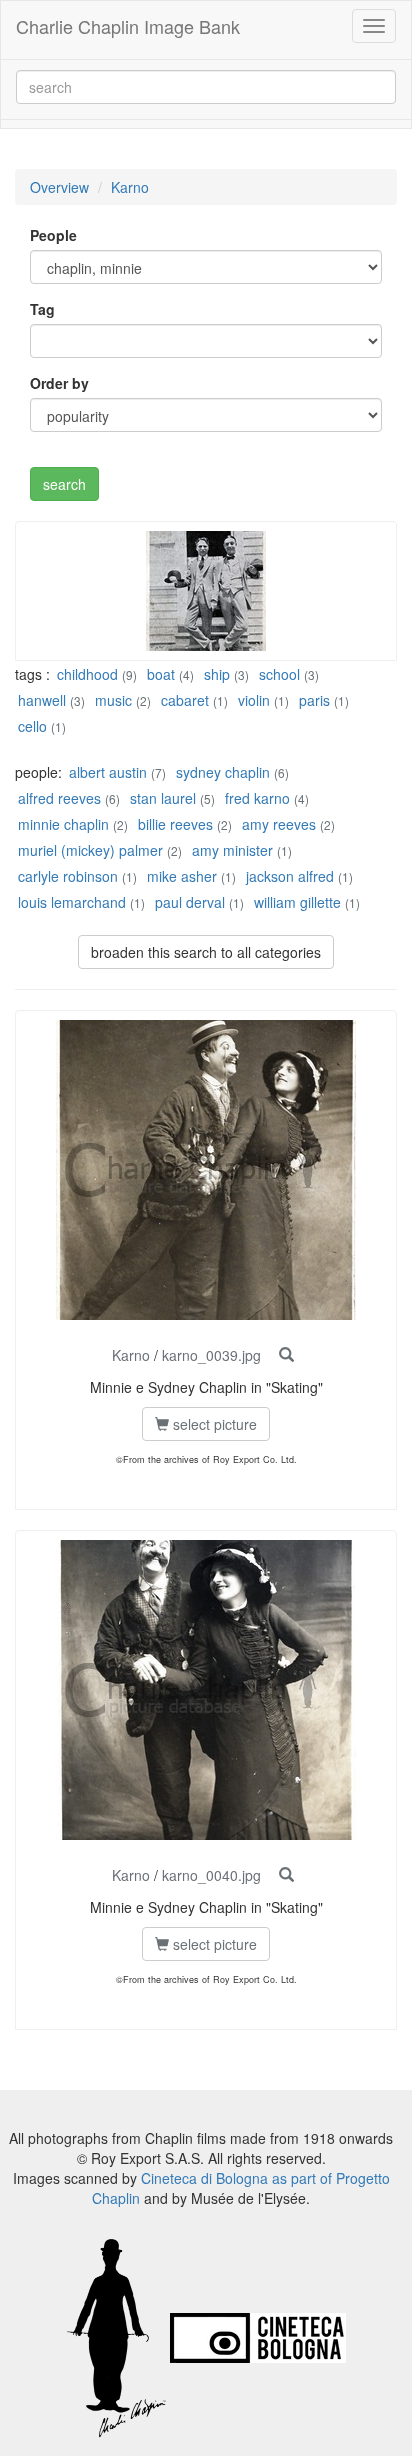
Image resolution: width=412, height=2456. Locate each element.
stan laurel (163, 798)
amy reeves (279, 824)
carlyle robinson (68, 876)
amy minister (232, 850)
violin (254, 700)
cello (32, 726)
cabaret (185, 700)
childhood (87, 674)
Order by (59, 383)
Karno (130, 187)
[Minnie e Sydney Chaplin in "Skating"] (286, 1355)
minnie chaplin (63, 824)
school (279, 674)
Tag (42, 309)
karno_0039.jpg (211, 1355)
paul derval (190, 902)
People (53, 235)
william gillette (297, 902)
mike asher (182, 876)
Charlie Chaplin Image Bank (128, 26)
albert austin (108, 772)
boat (161, 674)
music (113, 700)
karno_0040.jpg (211, 1875)
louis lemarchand (74, 902)
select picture (213, 1424)
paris (314, 700)
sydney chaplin (223, 772)
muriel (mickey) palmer (90, 850)
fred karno (257, 798)
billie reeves (175, 824)
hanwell (42, 700)
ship (217, 674)
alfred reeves (59, 798)
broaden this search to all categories (206, 952)
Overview (59, 187)
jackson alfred (290, 876)
